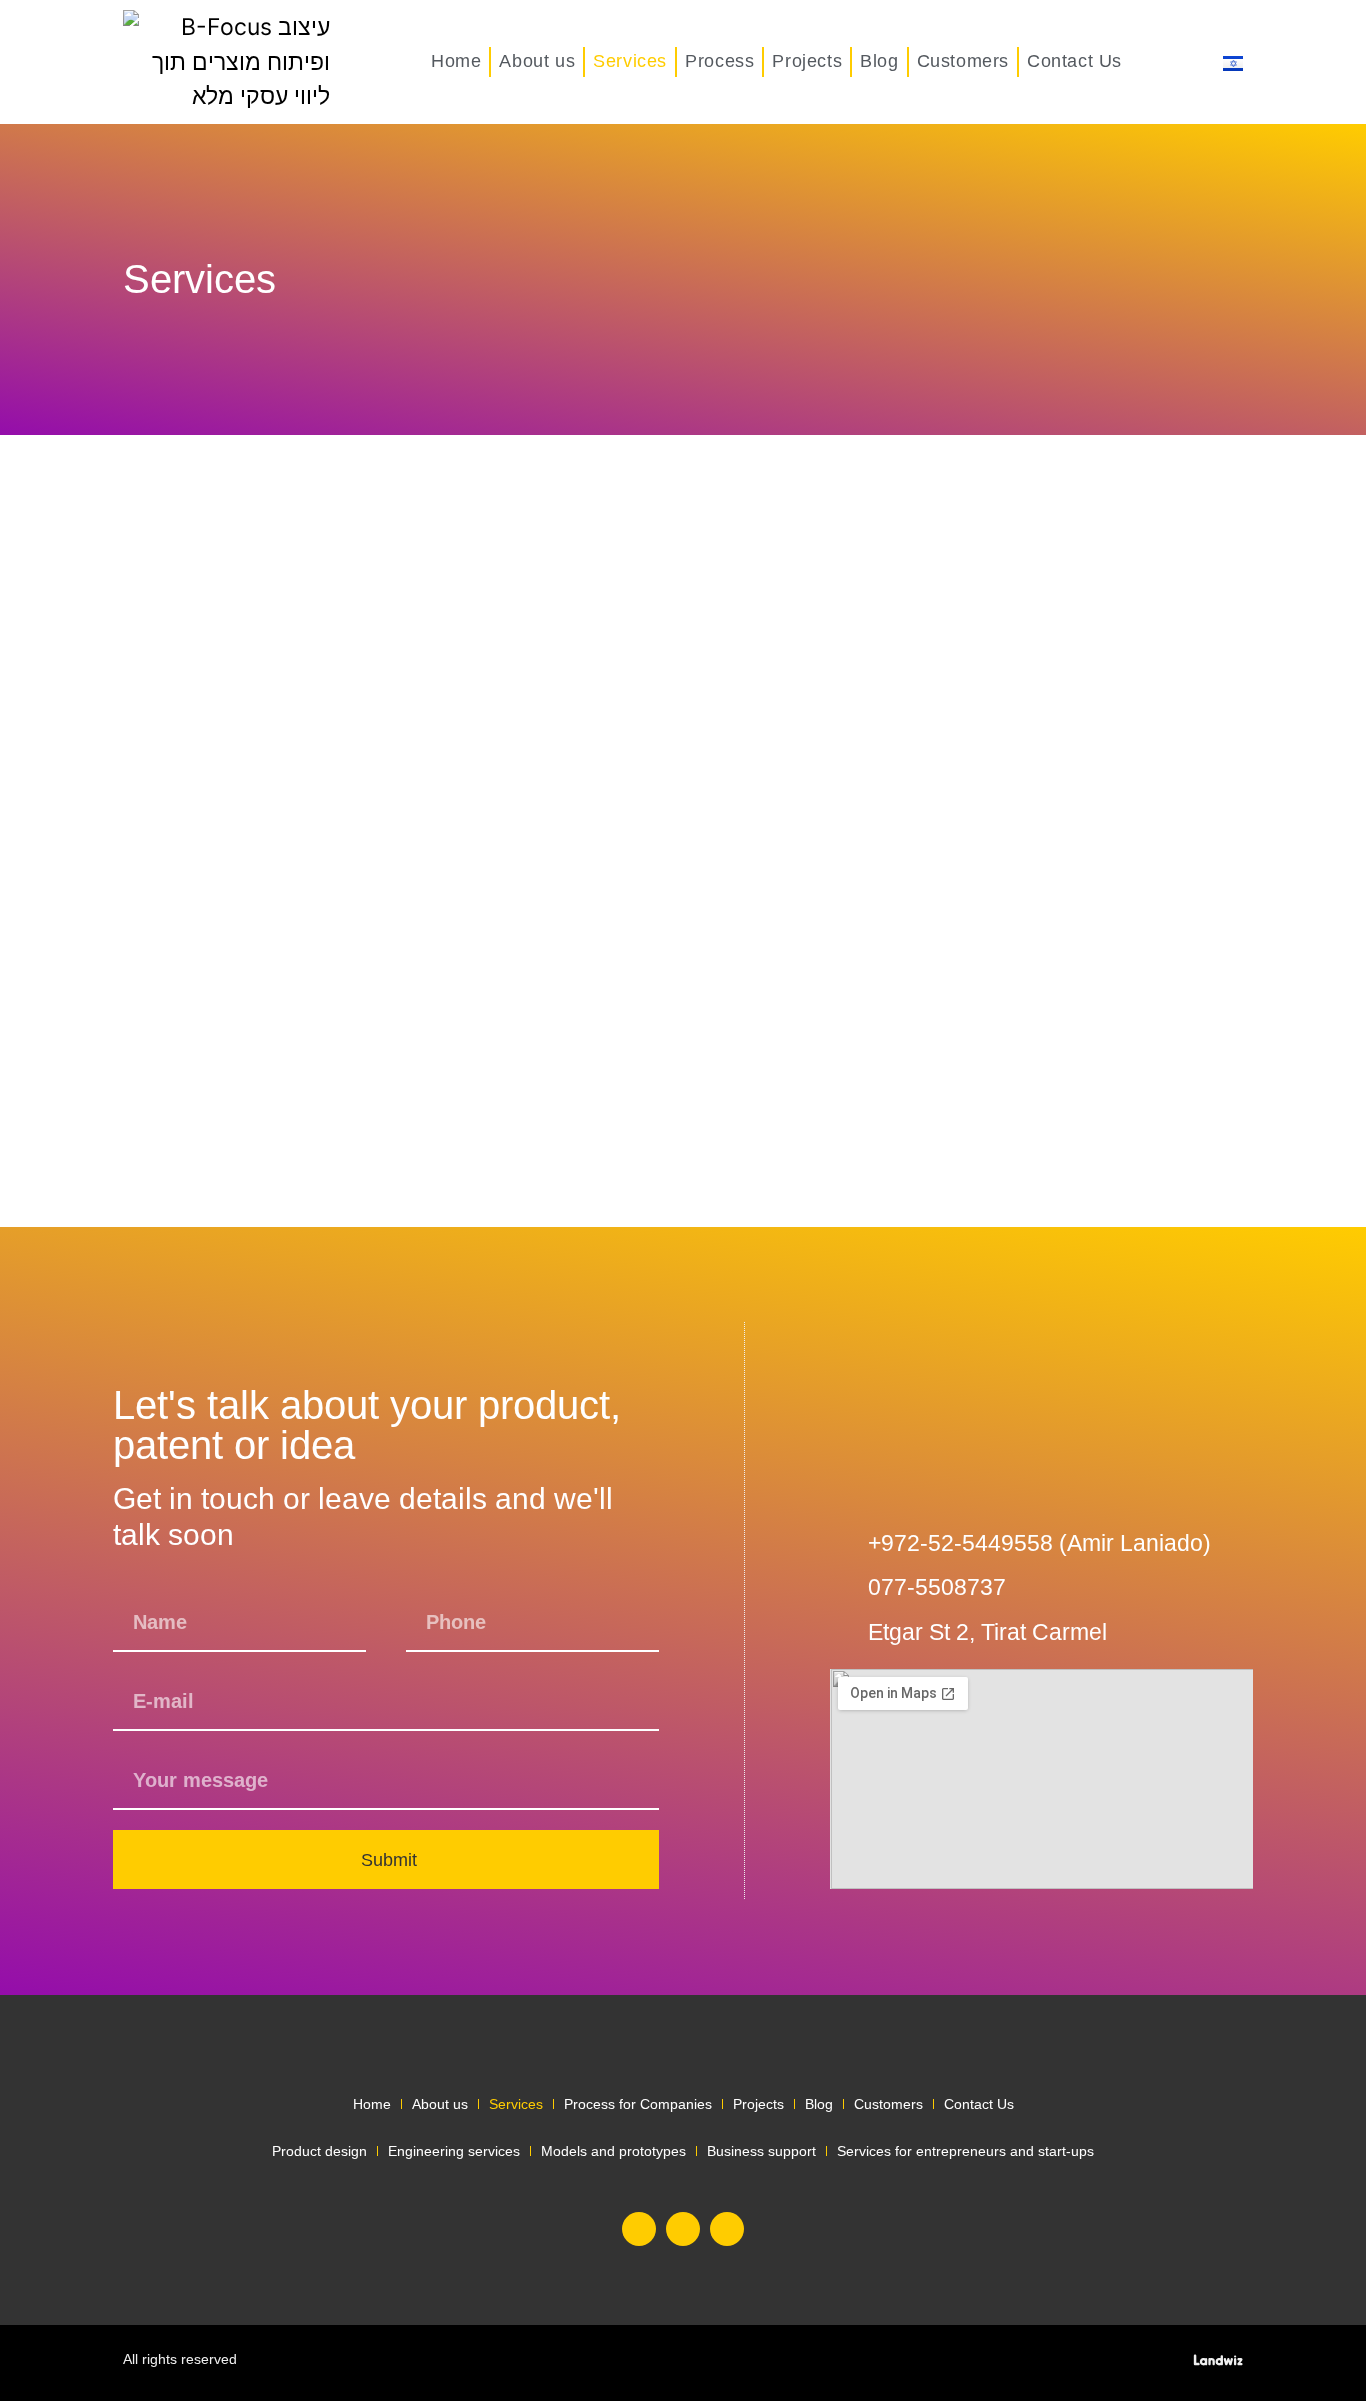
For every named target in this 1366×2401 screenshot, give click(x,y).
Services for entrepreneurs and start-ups (965, 2151)
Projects (807, 61)
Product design (319, 2151)
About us (537, 61)
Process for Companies (638, 2104)
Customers (963, 61)
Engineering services (454, 2151)
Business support (761, 2151)
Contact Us (1074, 61)
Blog (879, 61)
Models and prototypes (613, 2151)
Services (630, 61)
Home (456, 61)
